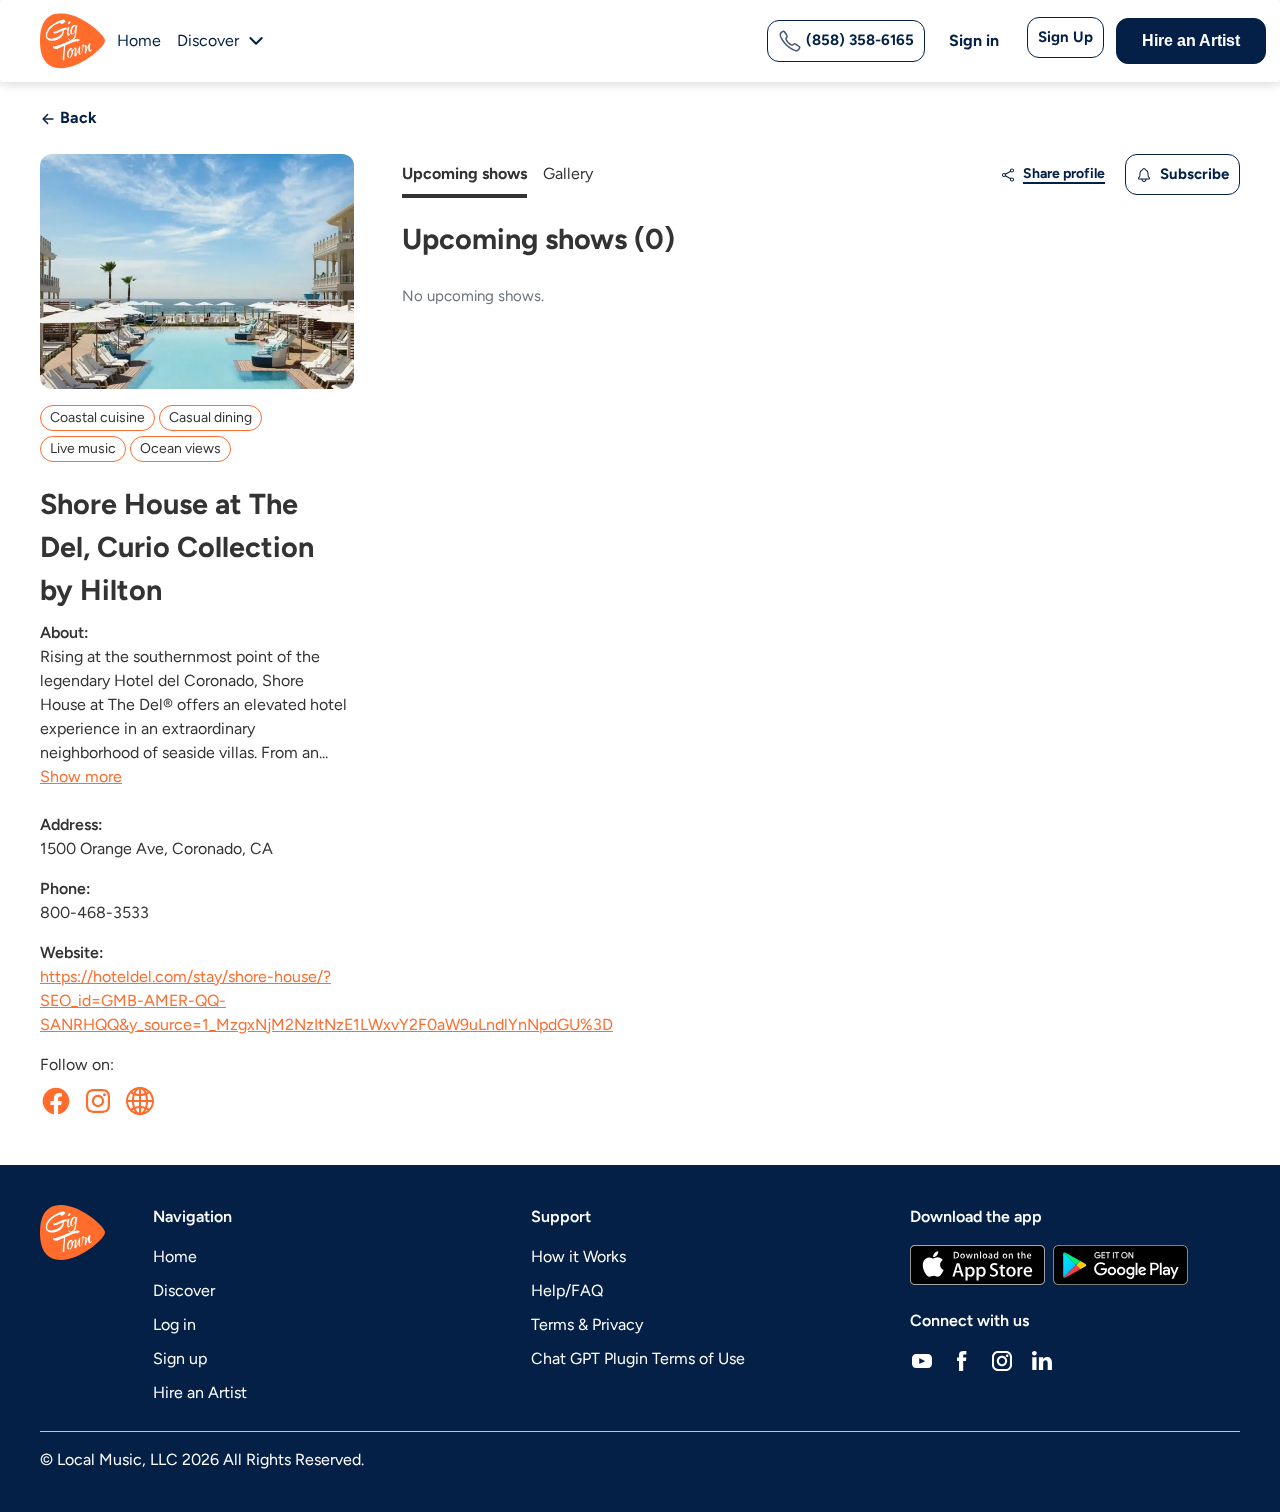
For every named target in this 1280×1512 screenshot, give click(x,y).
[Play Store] (1121, 1265)
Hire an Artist (1191, 40)
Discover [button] (208, 40)
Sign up (180, 1358)
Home (139, 40)
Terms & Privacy (587, 1324)
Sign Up (1065, 37)
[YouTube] (922, 1361)
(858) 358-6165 (858, 40)
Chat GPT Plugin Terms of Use (638, 1358)
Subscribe (1192, 174)
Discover (184, 1290)
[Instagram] (1002, 1361)
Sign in (974, 40)
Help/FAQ (567, 1290)
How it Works (578, 1256)
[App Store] (977, 1265)
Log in (174, 1324)
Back (76, 117)
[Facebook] (962, 1361)
